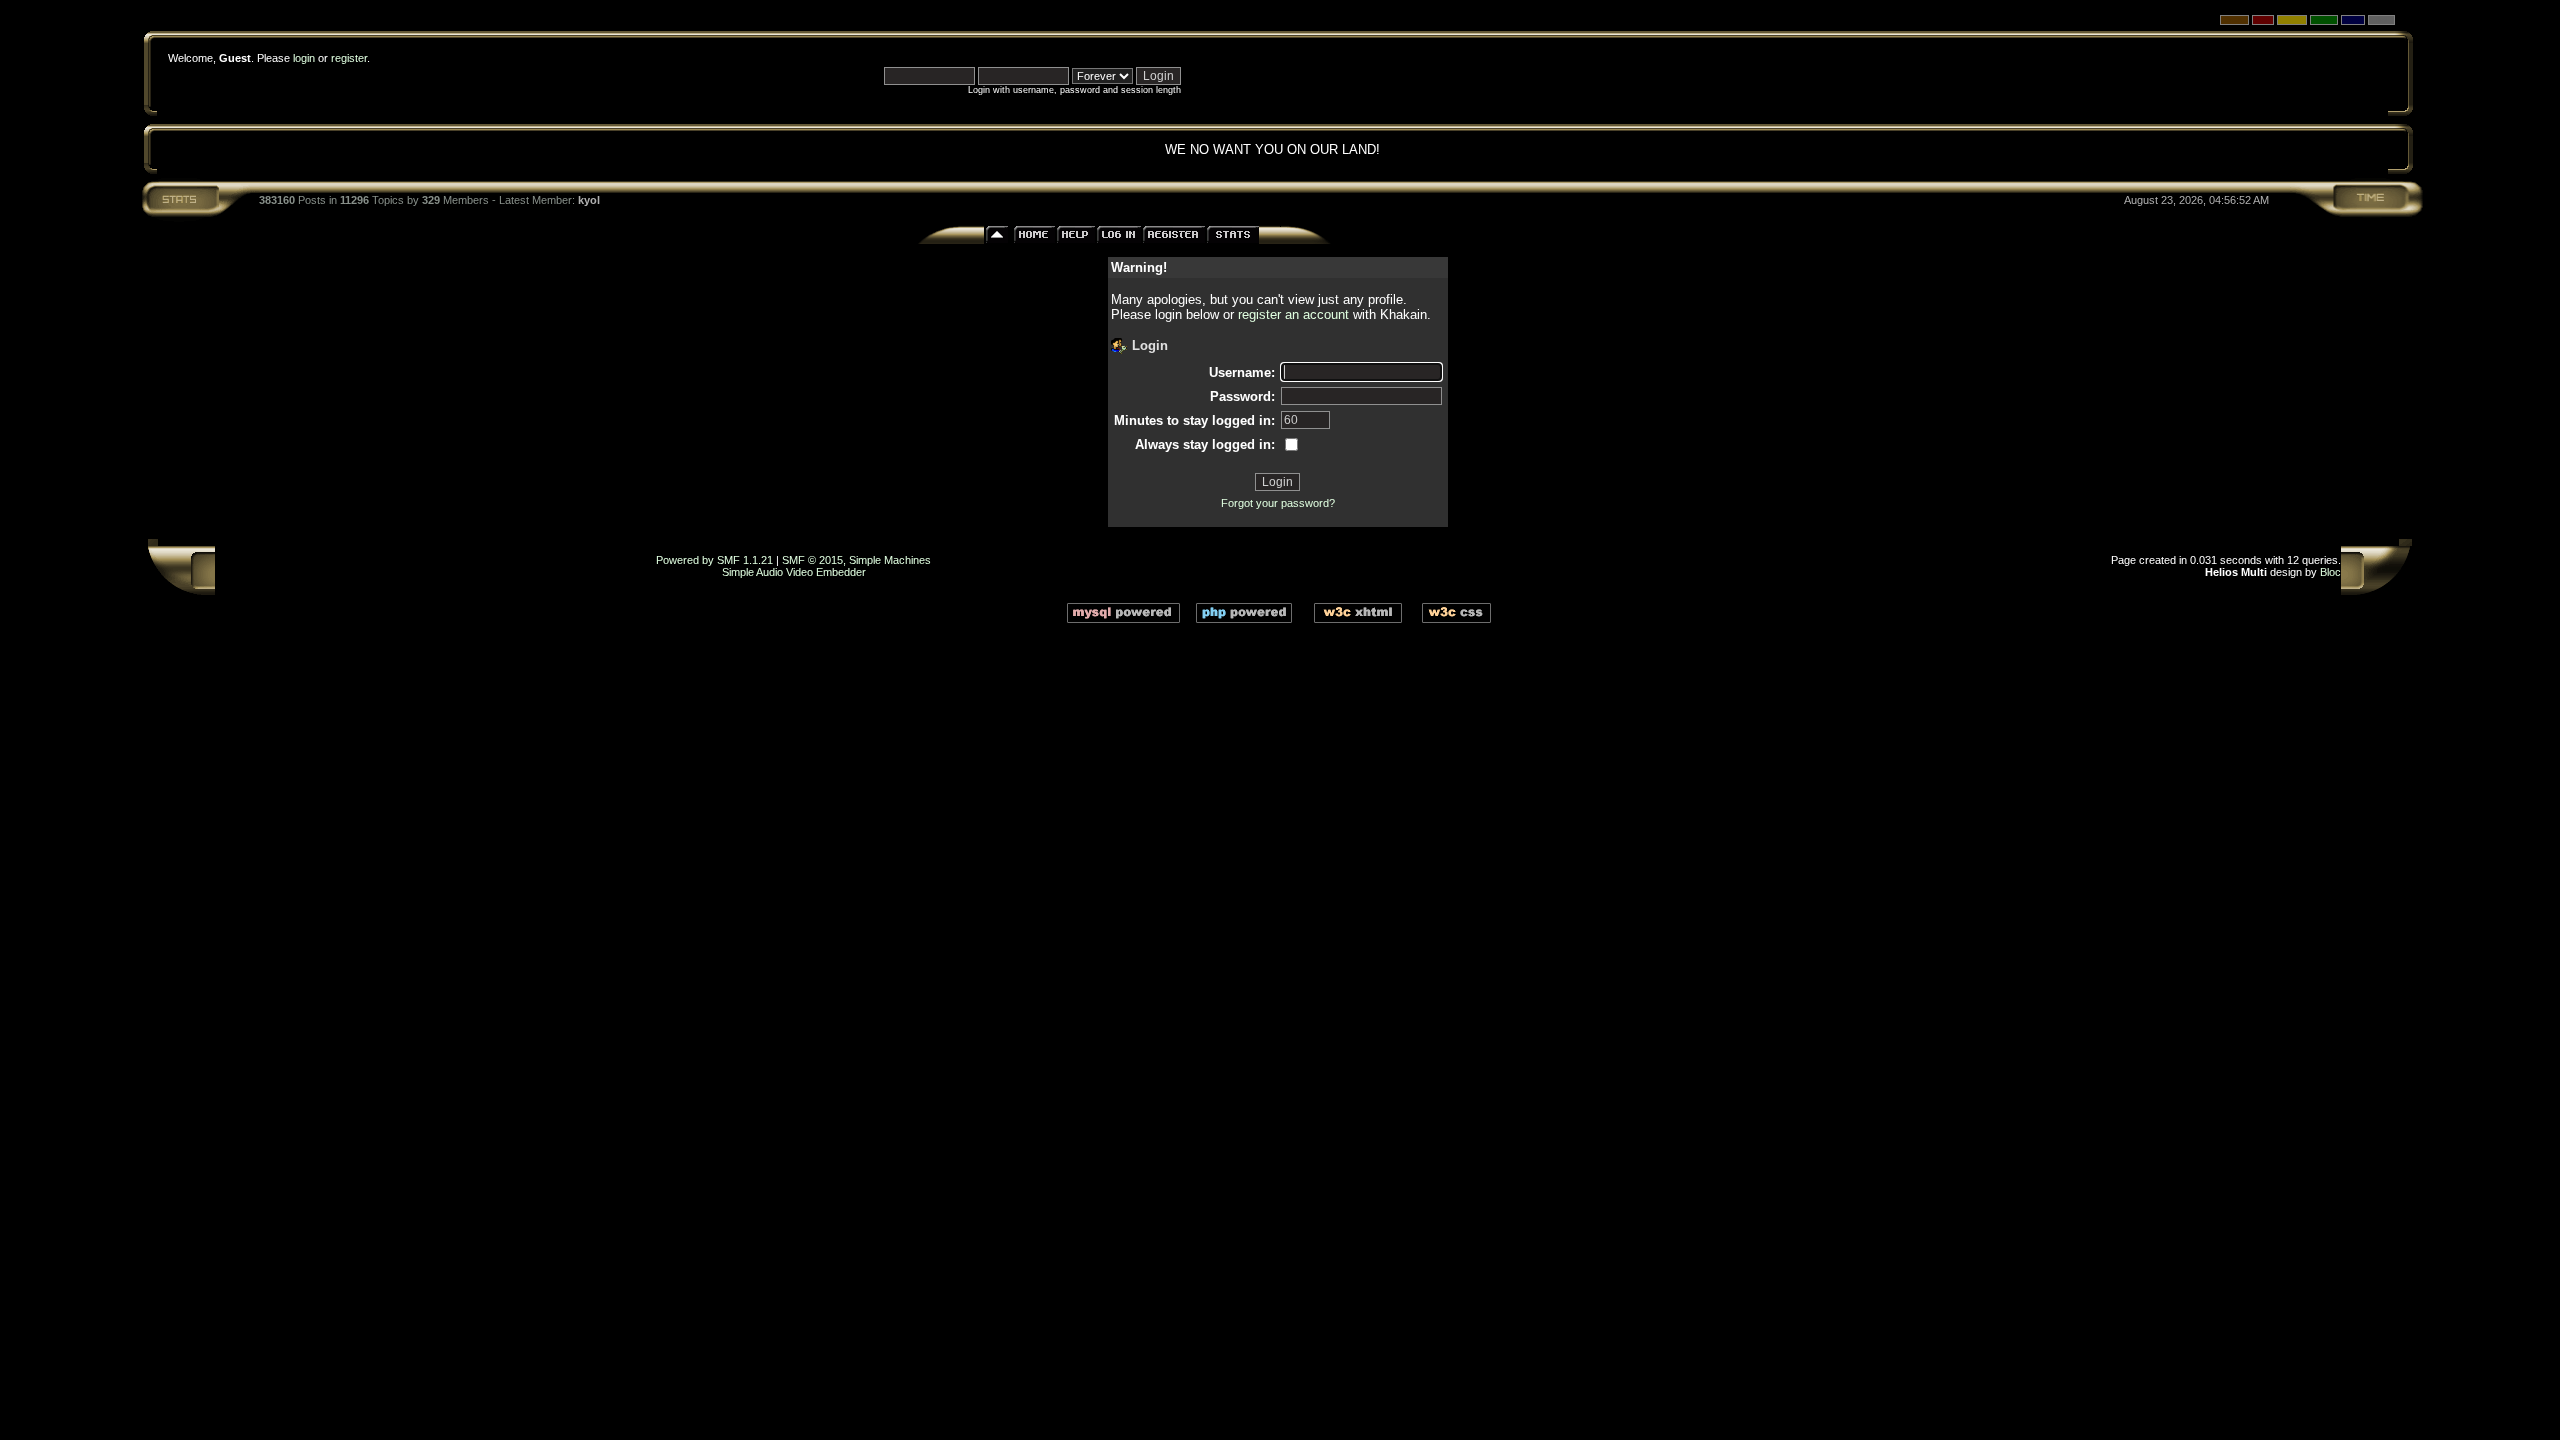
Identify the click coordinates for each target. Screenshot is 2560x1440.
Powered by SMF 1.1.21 (714, 560)
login (304, 58)
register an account (1293, 314)
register (349, 58)
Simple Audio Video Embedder (794, 572)
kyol (589, 200)
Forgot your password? (1278, 503)
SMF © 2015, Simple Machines (856, 560)
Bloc (2330, 572)
